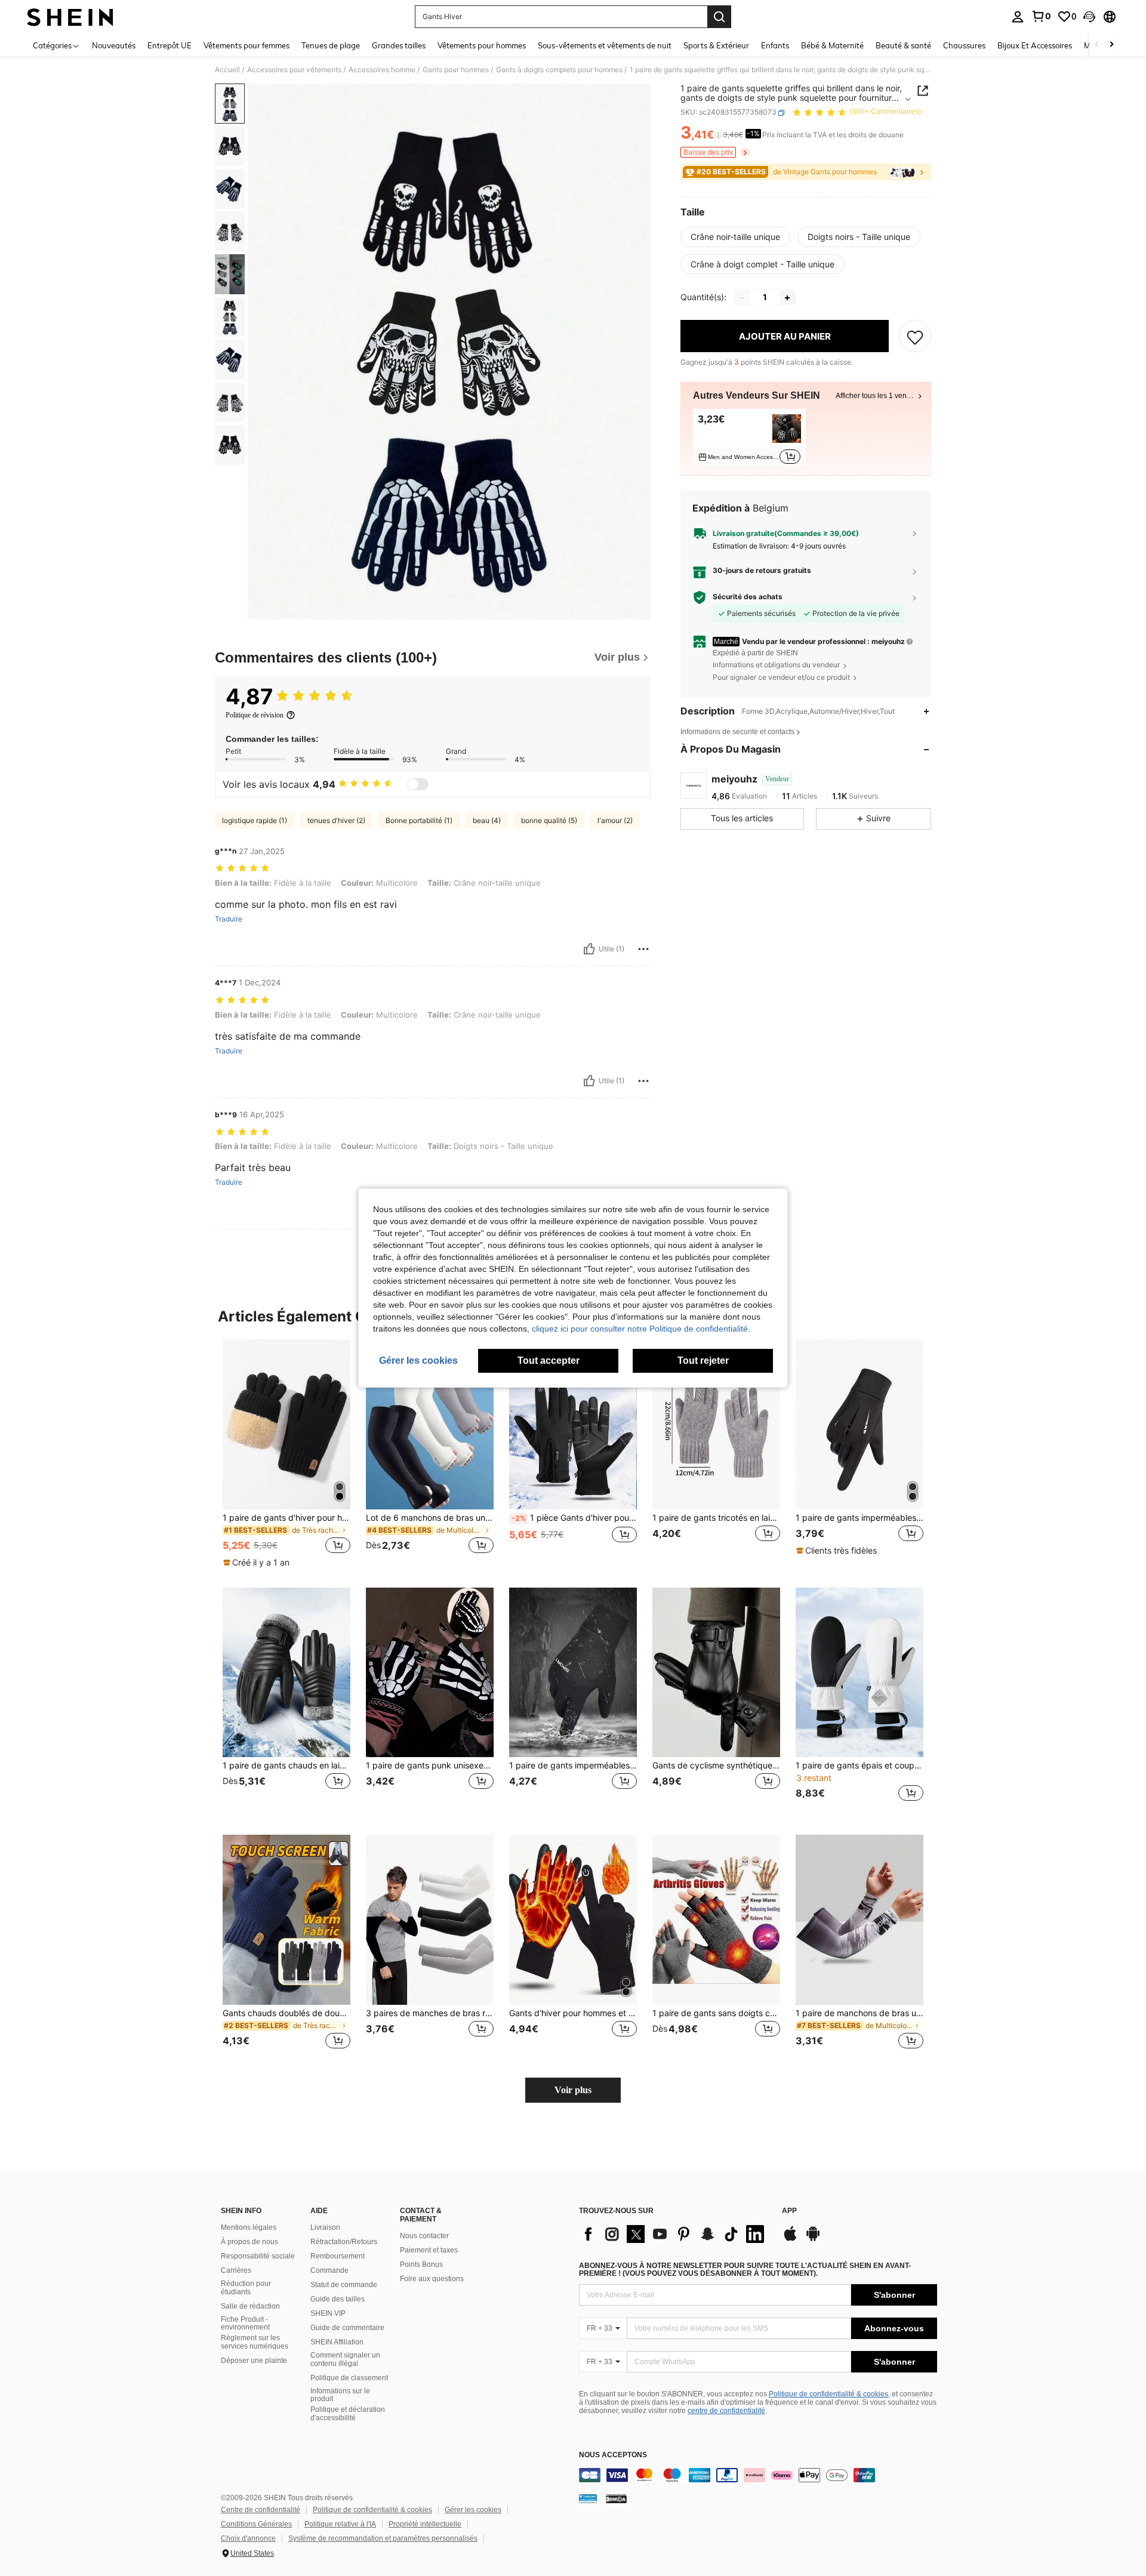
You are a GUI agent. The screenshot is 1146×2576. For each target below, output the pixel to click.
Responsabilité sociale (258, 2256)
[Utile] (589, 949)
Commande (329, 2270)
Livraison (325, 2227)
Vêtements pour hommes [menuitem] (482, 45)
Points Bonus (421, 2264)
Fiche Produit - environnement (245, 2324)
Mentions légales (249, 2227)
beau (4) (487, 820)
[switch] (418, 784)
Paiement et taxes (429, 2250)
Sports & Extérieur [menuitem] (716, 45)
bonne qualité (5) (549, 820)
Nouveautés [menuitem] (114, 45)
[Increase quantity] (787, 298)
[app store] (790, 2239)
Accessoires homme (382, 70)
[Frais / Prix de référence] (718, 135)
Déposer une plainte (254, 2361)
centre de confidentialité (726, 2411)
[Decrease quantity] (742, 298)
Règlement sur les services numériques (255, 2342)
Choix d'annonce (248, 2538)
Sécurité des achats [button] (748, 597)
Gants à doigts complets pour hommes (559, 70)
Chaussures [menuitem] (964, 45)
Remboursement (338, 2256)
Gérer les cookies (473, 2510)
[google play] (813, 2239)
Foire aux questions (432, 2279)
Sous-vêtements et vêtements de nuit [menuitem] (605, 45)
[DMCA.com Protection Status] (616, 2498)
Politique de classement (349, 2378)
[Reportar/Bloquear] (643, 949)
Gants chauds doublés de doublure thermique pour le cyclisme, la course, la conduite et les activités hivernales (286, 2013)
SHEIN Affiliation (337, 2342)
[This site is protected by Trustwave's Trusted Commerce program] (588, 2498)
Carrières (236, 2270)
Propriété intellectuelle (425, 2524)
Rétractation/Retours (344, 2242)
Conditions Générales (256, 2524)
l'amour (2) (615, 820)
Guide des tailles (338, 2299)
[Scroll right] (1111, 45)
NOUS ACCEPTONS (613, 2455)
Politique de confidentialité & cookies (828, 2394)
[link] (1041, 16)
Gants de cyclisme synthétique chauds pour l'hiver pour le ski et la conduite (716, 1765)
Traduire (229, 919)
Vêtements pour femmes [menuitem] (247, 45)
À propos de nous (249, 2242)
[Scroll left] (1097, 45)
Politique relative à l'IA (340, 2524)
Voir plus (573, 2090)
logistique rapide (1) (255, 820)
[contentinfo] (758, 2475)
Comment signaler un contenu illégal (345, 2359)
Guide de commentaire (347, 2328)
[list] (674, 2234)
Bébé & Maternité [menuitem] (832, 45)
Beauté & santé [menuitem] (903, 45)
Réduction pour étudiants (246, 2288)
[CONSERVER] (915, 337)
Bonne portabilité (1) (419, 820)
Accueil (227, 70)
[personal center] (1018, 17)
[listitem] (749, 438)
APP (789, 2211)
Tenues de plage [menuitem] (331, 45)
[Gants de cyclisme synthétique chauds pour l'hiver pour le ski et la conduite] (716, 1673)
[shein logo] (70, 17)
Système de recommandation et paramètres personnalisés (383, 2538)
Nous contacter (424, 2236)
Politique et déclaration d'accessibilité (348, 2414)
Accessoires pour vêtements (294, 70)
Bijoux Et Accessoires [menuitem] (1035, 45)
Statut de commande (344, 2285)
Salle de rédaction (250, 2306)
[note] (258, 1563)
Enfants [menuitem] (775, 45)
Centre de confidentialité (261, 2510)
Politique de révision (255, 715)
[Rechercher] (719, 17)
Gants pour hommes (456, 70)
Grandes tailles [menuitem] (399, 45)
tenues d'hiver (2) (336, 820)
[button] (1089, 17)
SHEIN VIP (328, 2313)
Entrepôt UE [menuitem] (170, 45)
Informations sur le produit (340, 2395)
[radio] (735, 237)
